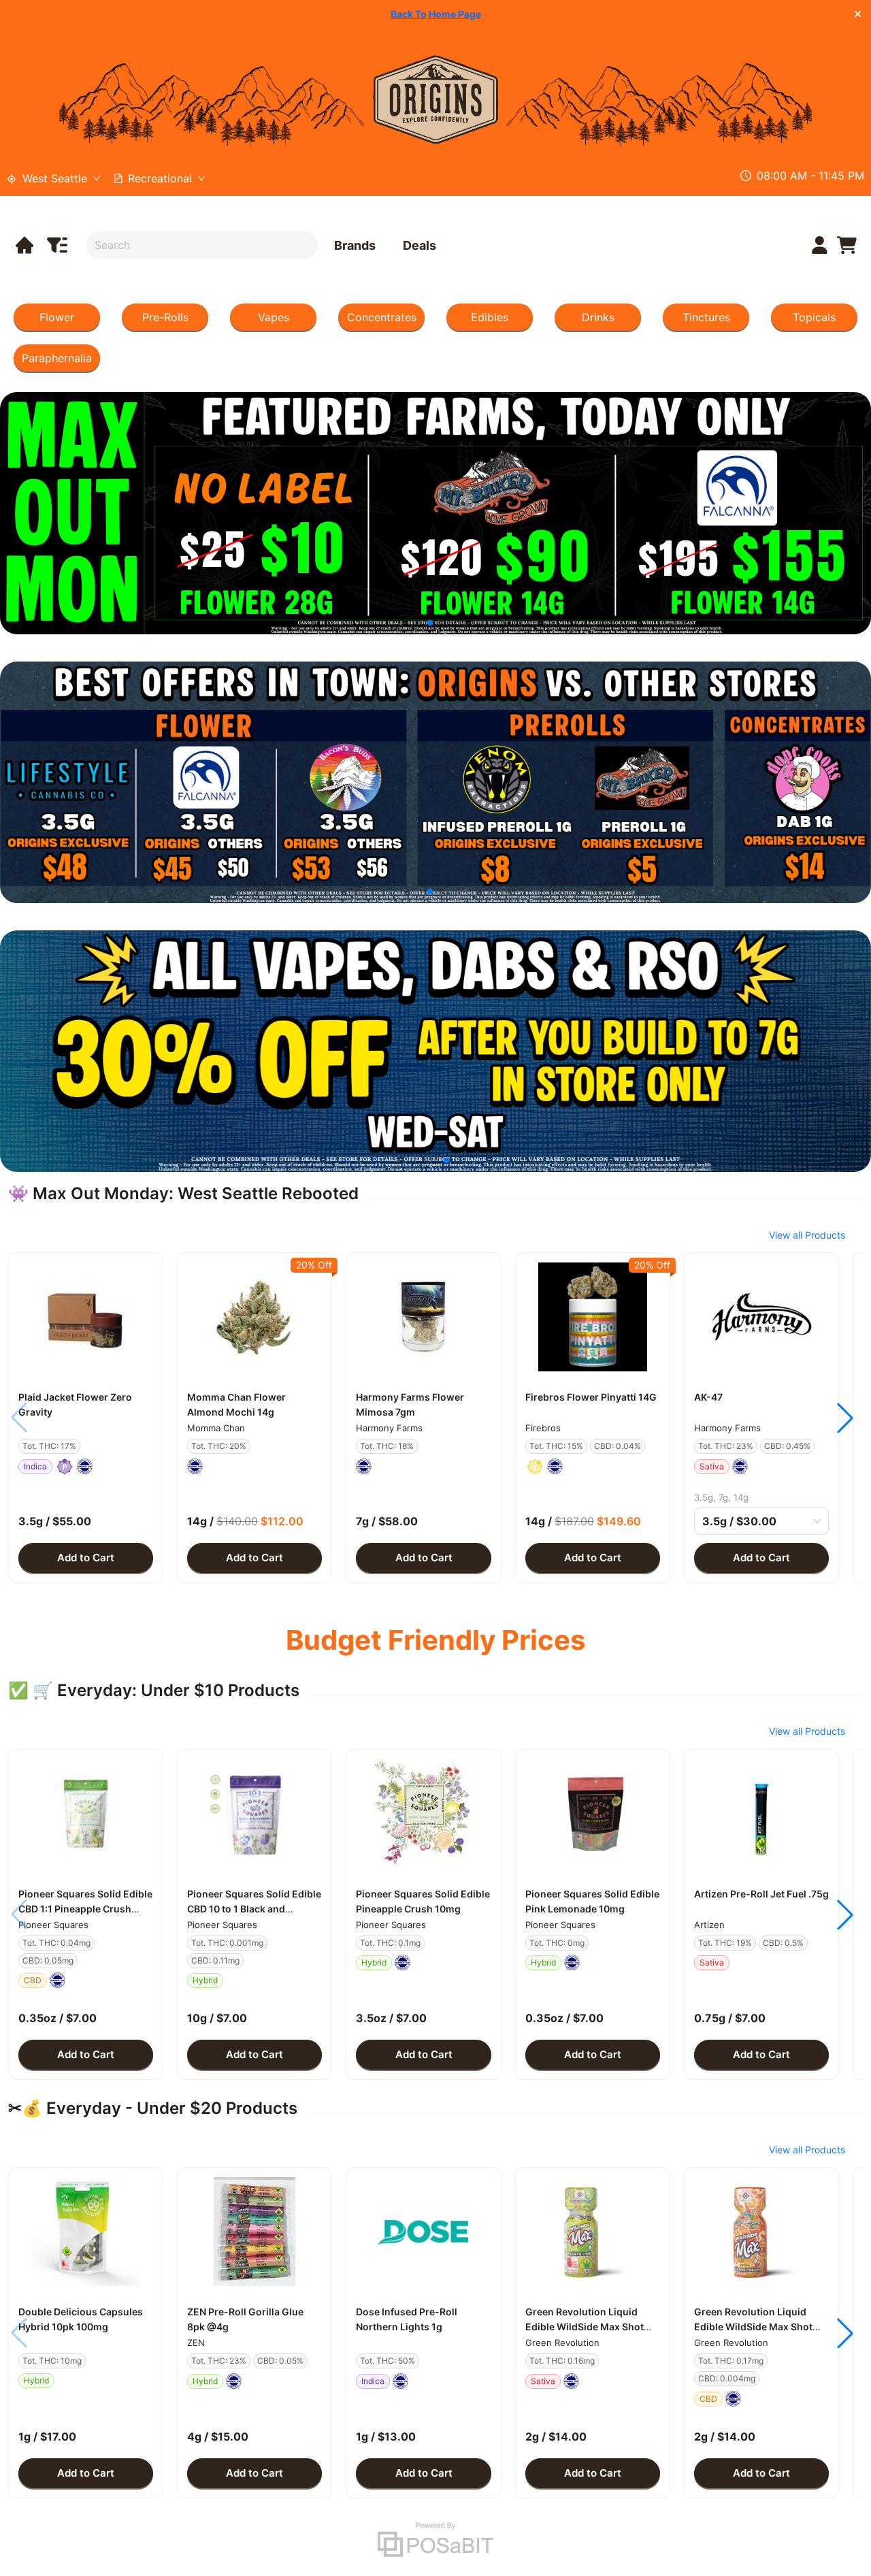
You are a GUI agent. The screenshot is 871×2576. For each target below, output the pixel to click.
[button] (86, 1317)
